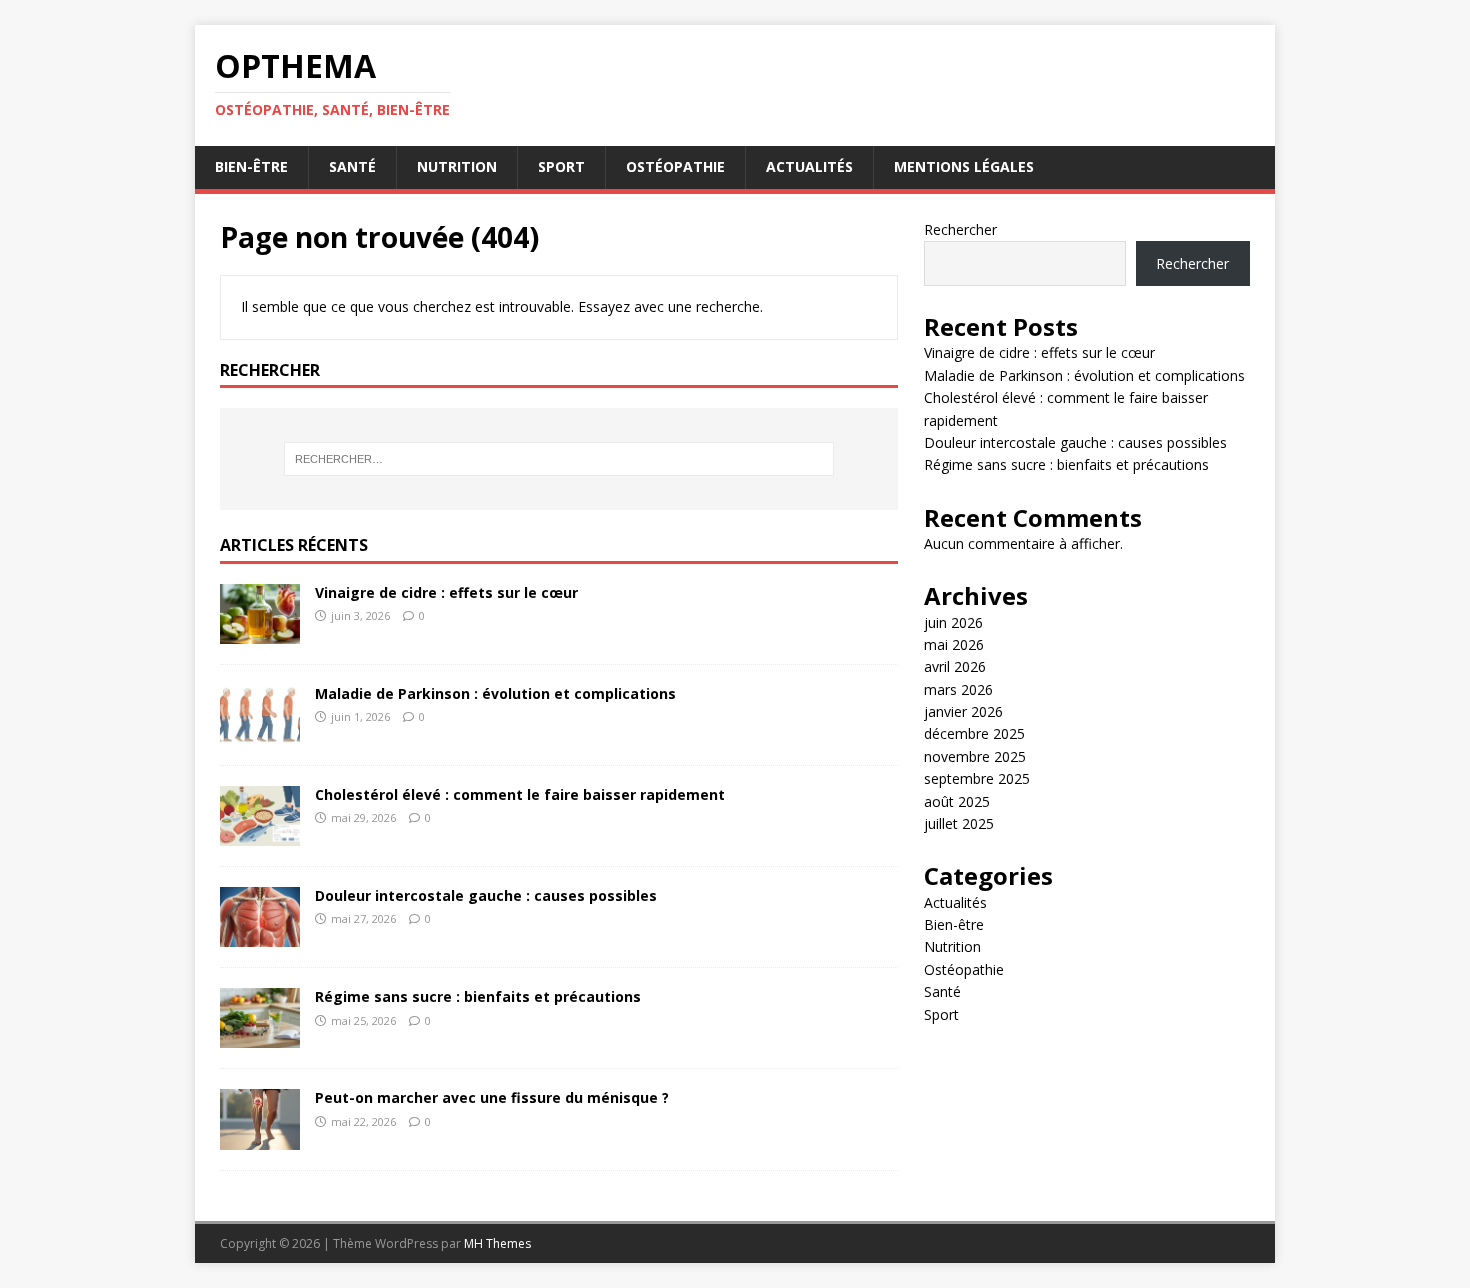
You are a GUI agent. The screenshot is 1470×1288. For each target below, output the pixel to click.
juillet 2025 (959, 823)
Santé (352, 166)
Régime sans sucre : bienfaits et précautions (478, 996)
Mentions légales (964, 166)
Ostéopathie (675, 166)
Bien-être (251, 166)
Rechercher (960, 229)
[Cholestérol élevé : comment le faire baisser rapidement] (260, 834)
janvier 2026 (963, 711)
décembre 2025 (974, 733)
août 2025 (957, 801)
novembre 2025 (975, 756)
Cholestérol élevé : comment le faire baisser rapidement (520, 794)
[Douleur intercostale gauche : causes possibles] (260, 935)
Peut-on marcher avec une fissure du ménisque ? (492, 1097)
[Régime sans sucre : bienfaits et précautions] (260, 1036)
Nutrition (457, 166)
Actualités (809, 166)
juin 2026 (953, 622)
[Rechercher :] (559, 459)
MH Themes (497, 1243)
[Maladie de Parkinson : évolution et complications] (260, 733)
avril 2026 (955, 666)
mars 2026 (958, 689)
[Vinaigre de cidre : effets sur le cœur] (260, 632)
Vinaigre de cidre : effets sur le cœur (446, 592)
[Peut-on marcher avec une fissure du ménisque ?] (260, 1137)
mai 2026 (954, 644)
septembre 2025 (977, 778)
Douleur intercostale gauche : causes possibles (486, 895)
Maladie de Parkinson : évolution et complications (495, 693)
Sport (561, 166)
